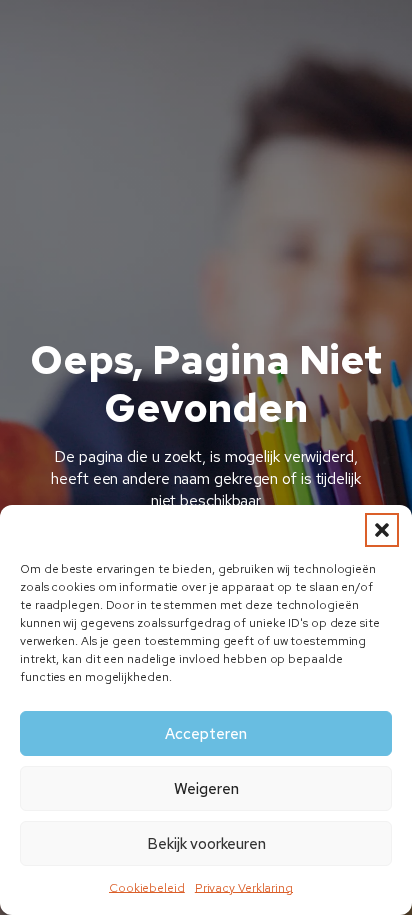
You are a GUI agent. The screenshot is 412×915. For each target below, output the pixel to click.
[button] (382, 530)
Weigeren (206, 789)
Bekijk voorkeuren (206, 844)
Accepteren (206, 734)
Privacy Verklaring (244, 888)
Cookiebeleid (147, 888)
